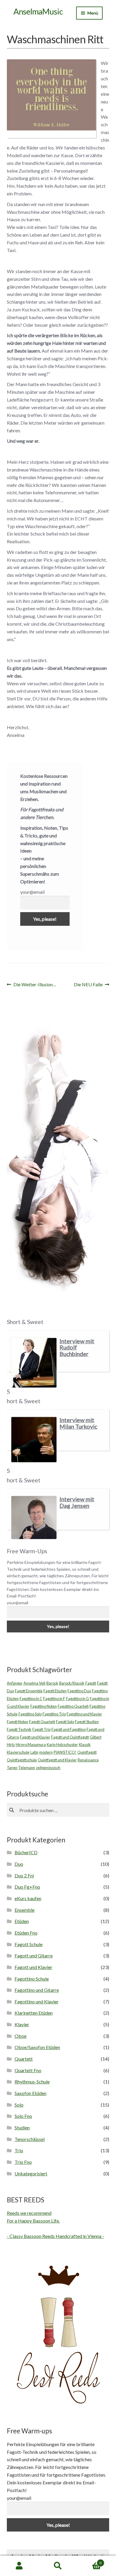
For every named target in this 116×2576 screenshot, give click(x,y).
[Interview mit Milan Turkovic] (34, 1439)
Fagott (91, 1683)
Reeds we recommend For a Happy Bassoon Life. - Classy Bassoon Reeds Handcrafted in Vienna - (55, 2224)
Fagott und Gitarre (34, 1956)
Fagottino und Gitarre (37, 1990)
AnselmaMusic (38, 11)
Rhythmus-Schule (32, 2082)
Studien (22, 2127)
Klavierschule (18, 1752)
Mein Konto (19, 2566)
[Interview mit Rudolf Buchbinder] (34, 1363)
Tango (12, 1768)
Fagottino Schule (32, 1979)
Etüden (22, 1921)
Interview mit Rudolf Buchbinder (77, 1347)
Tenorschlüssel (30, 2139)
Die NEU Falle (88, 985)
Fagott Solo (65, 1722)
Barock (52, 1683)
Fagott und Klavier (35, 1737)
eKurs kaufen (28, 1898)
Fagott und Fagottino (69, 1729)
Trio (19, 2150)
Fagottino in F (54, 1699)
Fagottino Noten (44, 1706)
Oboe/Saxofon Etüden (37, 2047)
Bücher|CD (26, 1852)
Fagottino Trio (54, 1714)
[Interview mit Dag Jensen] (34, 1518)
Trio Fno (23, 2162)
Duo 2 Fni (24, 1875)
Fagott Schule (29, 1944)
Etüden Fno (26, 1933)
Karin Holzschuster (62, 1745)
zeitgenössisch (48, 1768)
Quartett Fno (28, 2070)
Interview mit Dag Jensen (77, 1502)
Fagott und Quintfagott (70, 1737)
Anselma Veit (35, 1683)
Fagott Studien (87, 1722)
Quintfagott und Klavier (57, 1760)
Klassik (85, 1745)
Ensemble (25, 1910)
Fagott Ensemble (29, 1691)
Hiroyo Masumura (31, 1745)
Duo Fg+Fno (27, 1887)
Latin (34, 1752)
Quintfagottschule (22, 1760)
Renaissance (88, 1760)
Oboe (21, 2036)
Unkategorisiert (31, 2173)
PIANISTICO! (65, 1752)
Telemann (27, 1768)
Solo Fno (23, 2116)
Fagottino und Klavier (84, 1714)
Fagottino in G (77, 1699)
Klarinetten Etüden (34, 2013)
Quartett (24, 2059)
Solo (19, 2105)
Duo (19, 1864)
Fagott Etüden (55, 1691)
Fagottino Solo (30, 1714)
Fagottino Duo (79, 1691)
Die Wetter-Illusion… (35, 985)
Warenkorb (89, 2561)
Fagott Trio (41, 1729)
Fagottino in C (31, 1699)
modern (46, 1752)
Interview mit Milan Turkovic (78, 1423)
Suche (58, 2566)
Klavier (22, 2024)
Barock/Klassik (72, 1683)
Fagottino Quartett (73, 1706)
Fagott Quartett (42, 1722)
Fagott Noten (18, 1722)
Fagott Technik (19, 1729)
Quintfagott (87, 1752)
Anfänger (15, 1683)
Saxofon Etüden (30, 2093)
